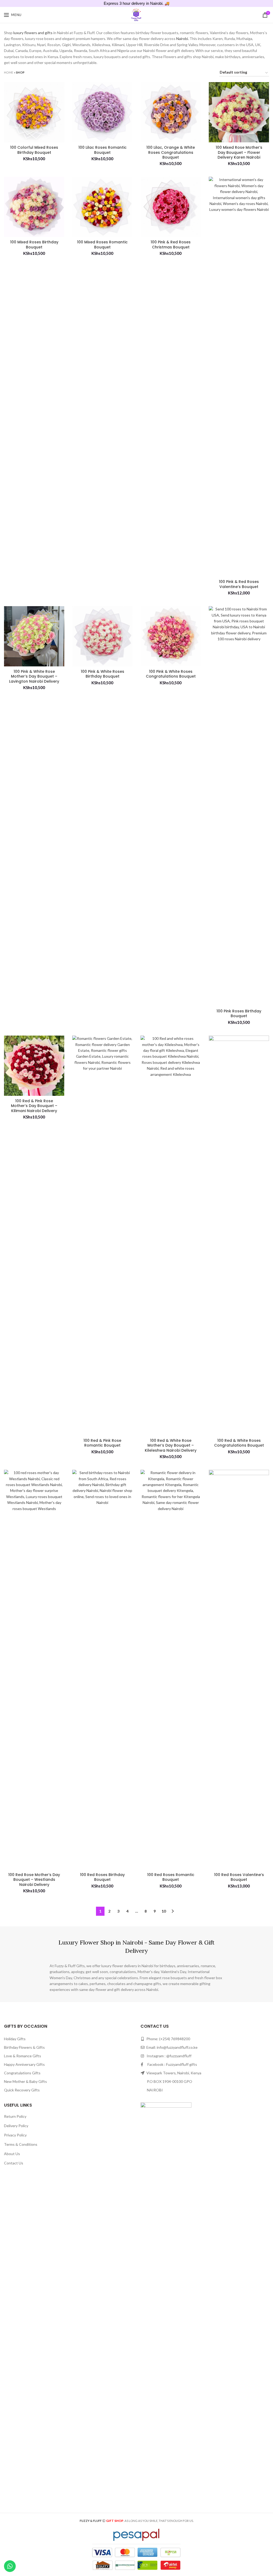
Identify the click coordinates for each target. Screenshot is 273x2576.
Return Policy (15, 2116)
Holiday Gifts (15, 2039)
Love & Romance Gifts (23, 2056)
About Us (12, 2154)
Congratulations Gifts (22, 2073)
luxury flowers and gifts (33, 33)
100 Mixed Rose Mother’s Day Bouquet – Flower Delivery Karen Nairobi (239, 152)
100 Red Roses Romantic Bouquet (171, 1877)
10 (164, 1911)
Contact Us (14, 2163)
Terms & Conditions (21, 2144)
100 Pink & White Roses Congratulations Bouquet (171, 674)
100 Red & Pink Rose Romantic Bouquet (102, 1443)
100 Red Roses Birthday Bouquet (102, 1877)
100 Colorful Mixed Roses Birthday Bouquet (34, 150)
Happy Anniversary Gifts (24, 2064)
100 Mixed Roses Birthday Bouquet (34, 244)
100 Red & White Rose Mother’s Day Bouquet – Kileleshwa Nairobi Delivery (171, 1445)
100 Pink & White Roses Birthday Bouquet (103, 674)
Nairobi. (182, 39)
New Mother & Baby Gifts (25, 2081)
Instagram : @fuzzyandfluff (168, 2056)
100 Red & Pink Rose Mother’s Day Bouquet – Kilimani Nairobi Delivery (34, 1106)
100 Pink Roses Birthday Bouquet (239, 1013)
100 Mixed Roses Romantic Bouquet (102, 244)
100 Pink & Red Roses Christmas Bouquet (171, 244)
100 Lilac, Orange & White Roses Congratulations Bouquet (171, 152)
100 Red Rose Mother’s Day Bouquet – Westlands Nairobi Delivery (34, 1880)
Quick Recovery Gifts (22, 2090)
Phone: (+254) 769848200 (168, 2039)
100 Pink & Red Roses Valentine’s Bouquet (239, 584)
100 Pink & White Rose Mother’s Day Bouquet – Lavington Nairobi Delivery (34, 676)
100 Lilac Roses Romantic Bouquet (103, 150)
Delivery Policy (16, 2126)
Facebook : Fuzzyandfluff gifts (170, 2064)
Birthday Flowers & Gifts (24, 2047)
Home (9, 72)
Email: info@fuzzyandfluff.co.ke (172, 2047)
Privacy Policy (15, 2135)
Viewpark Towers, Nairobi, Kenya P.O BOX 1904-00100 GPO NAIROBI (171, 2081)
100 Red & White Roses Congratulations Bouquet (239, 1443)
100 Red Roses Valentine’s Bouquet (239, 1877)
